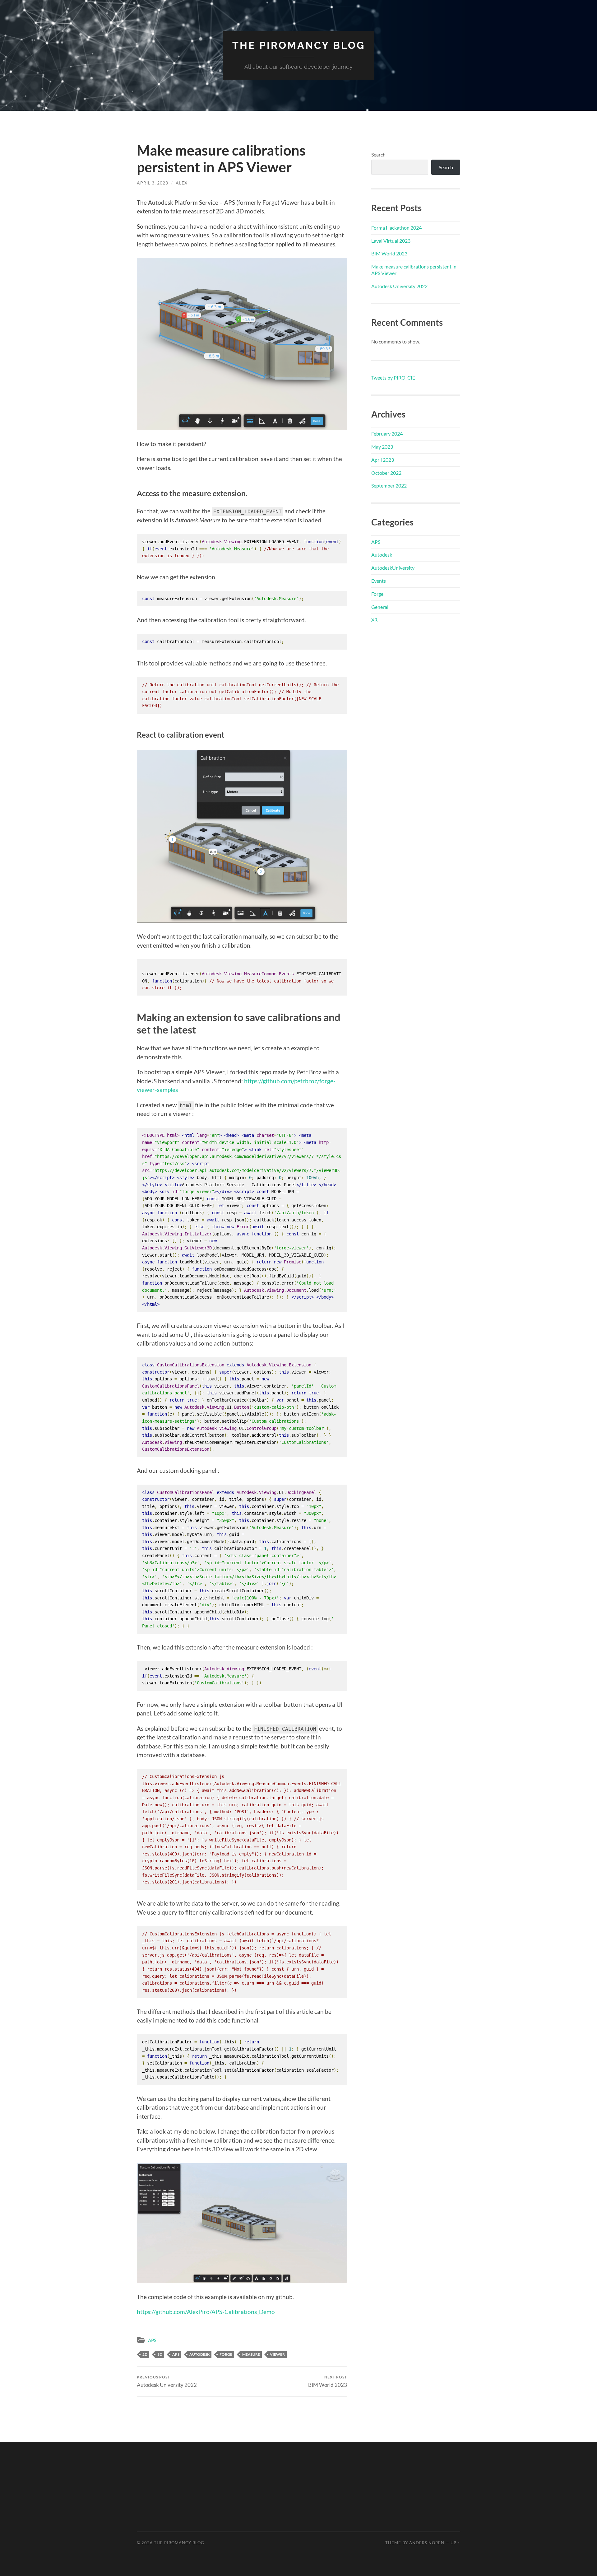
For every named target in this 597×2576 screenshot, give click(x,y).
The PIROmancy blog (299, 45)
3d (160, 2354)
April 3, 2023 (153, 183)
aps (176, 2354)
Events (379, 581)
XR (374, 620)
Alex (182, 183)
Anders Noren (427, 2543)
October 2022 (386, 473)
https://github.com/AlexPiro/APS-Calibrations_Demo (206, 2312)
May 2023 (382, 447)
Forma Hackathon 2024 (396, 228)
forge (226, 2354)
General (380, 607)
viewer (277, 2354)
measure (251, 2354)
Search (378, 154)
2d (145, 2354)
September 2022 (389, 485)
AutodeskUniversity (393, 568)
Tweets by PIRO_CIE (393, 378)
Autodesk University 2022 (167, 2381)
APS (152, 2340)
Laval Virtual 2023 (391, 241)
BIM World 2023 (328, 2381)
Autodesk (382, 555)
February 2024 (387, 434)
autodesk (199, 2354)
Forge (377, 594)
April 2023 (383, 460)
